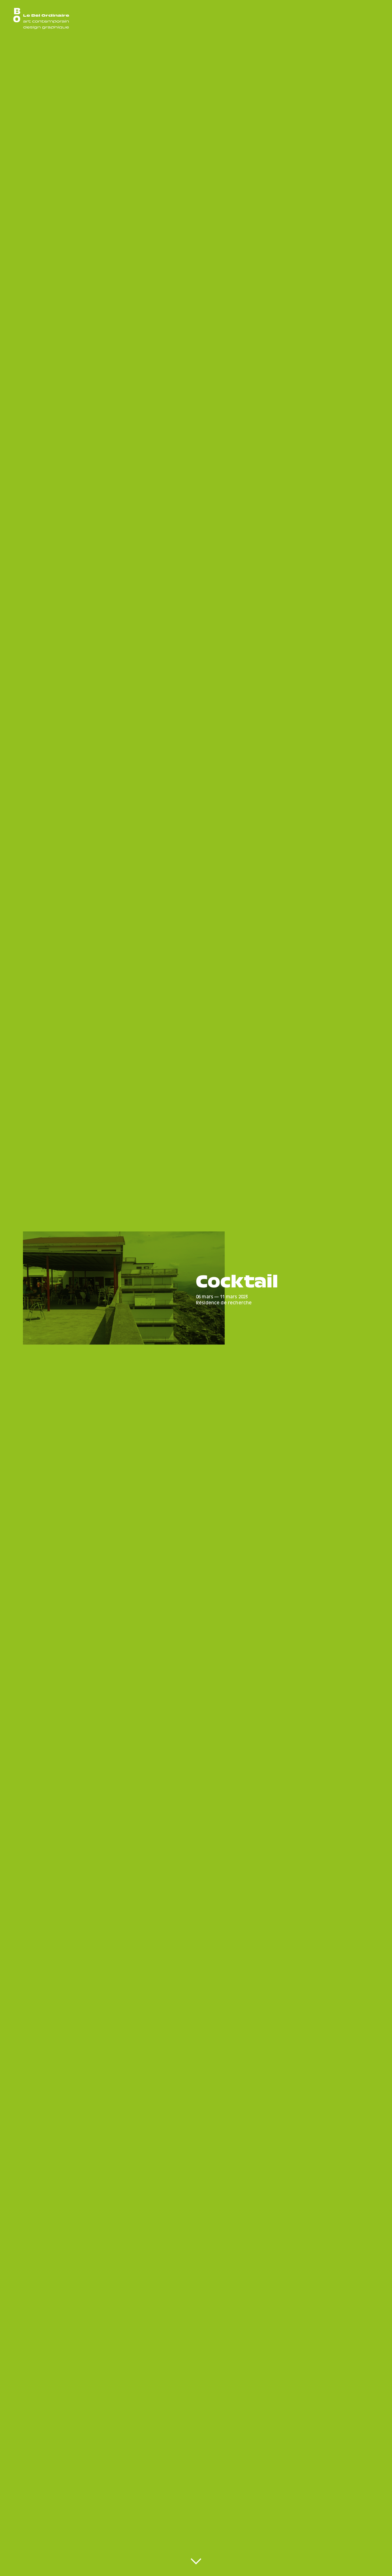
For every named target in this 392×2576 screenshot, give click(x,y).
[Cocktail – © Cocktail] (124, 1288)
